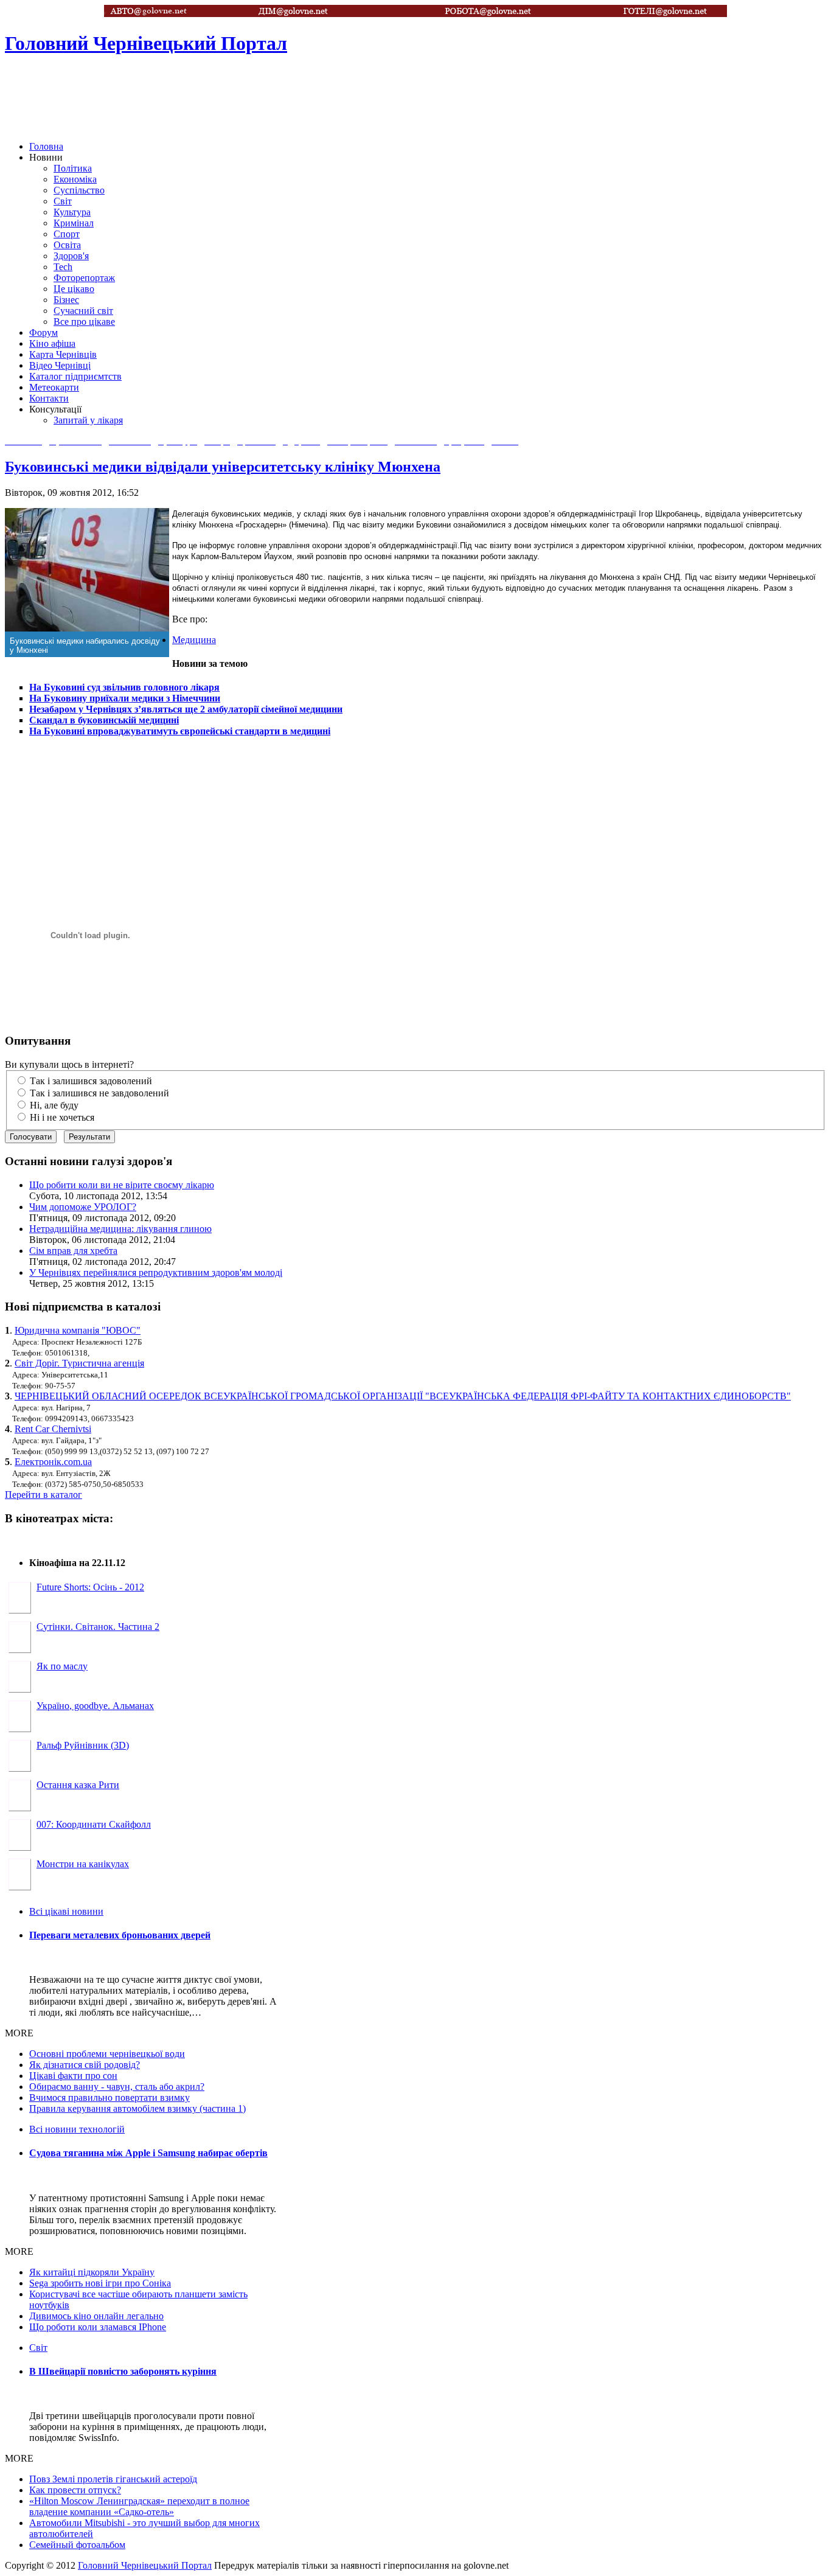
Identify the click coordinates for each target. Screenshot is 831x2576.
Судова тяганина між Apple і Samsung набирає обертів (148, 2153)
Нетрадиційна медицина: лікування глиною (120, 1229)
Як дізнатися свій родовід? (85, 2065)
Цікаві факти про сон (73, 2076)
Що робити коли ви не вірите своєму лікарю (122, 1185)
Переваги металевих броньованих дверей (120, 1935)
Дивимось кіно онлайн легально (96, 2316)
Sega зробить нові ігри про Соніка (100, 2283)
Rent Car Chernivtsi (53, 1429)
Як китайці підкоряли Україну (92, 2272)
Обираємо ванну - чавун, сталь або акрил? (117, 2087)
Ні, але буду (54, 1105)
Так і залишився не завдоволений (99, 1093)
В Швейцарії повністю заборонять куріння (123, 2371)
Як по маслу (62, 1666)
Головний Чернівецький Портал (145, 2565)
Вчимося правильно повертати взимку (110, 2097)
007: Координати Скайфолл (94, 1824)
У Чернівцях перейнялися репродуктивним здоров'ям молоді (156, 1272)
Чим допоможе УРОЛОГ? (83, 1207)
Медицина (194, 640)
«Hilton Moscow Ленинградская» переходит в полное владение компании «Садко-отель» (139, 2506)
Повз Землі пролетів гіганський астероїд (113, 2479)
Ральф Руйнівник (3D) (83, 1745)
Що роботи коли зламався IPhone (98, 2327)
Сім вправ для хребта (73, 1251)
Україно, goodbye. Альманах (95, 1706)
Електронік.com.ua (53, 1462)
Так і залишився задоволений (91, 1081)
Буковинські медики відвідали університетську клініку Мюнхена (223, 467)
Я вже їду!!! (52, 2454)
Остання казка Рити (78, 1785)
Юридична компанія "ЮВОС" (78, 1330)
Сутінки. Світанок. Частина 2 (98, 1627)
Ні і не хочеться (62, 1117)
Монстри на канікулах (83, 1864)
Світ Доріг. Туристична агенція (79, 1363)
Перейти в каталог (43, 1495)
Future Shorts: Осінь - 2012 (90, 1587)
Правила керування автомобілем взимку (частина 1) (137, 2108)
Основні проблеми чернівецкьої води (107, 2054)
